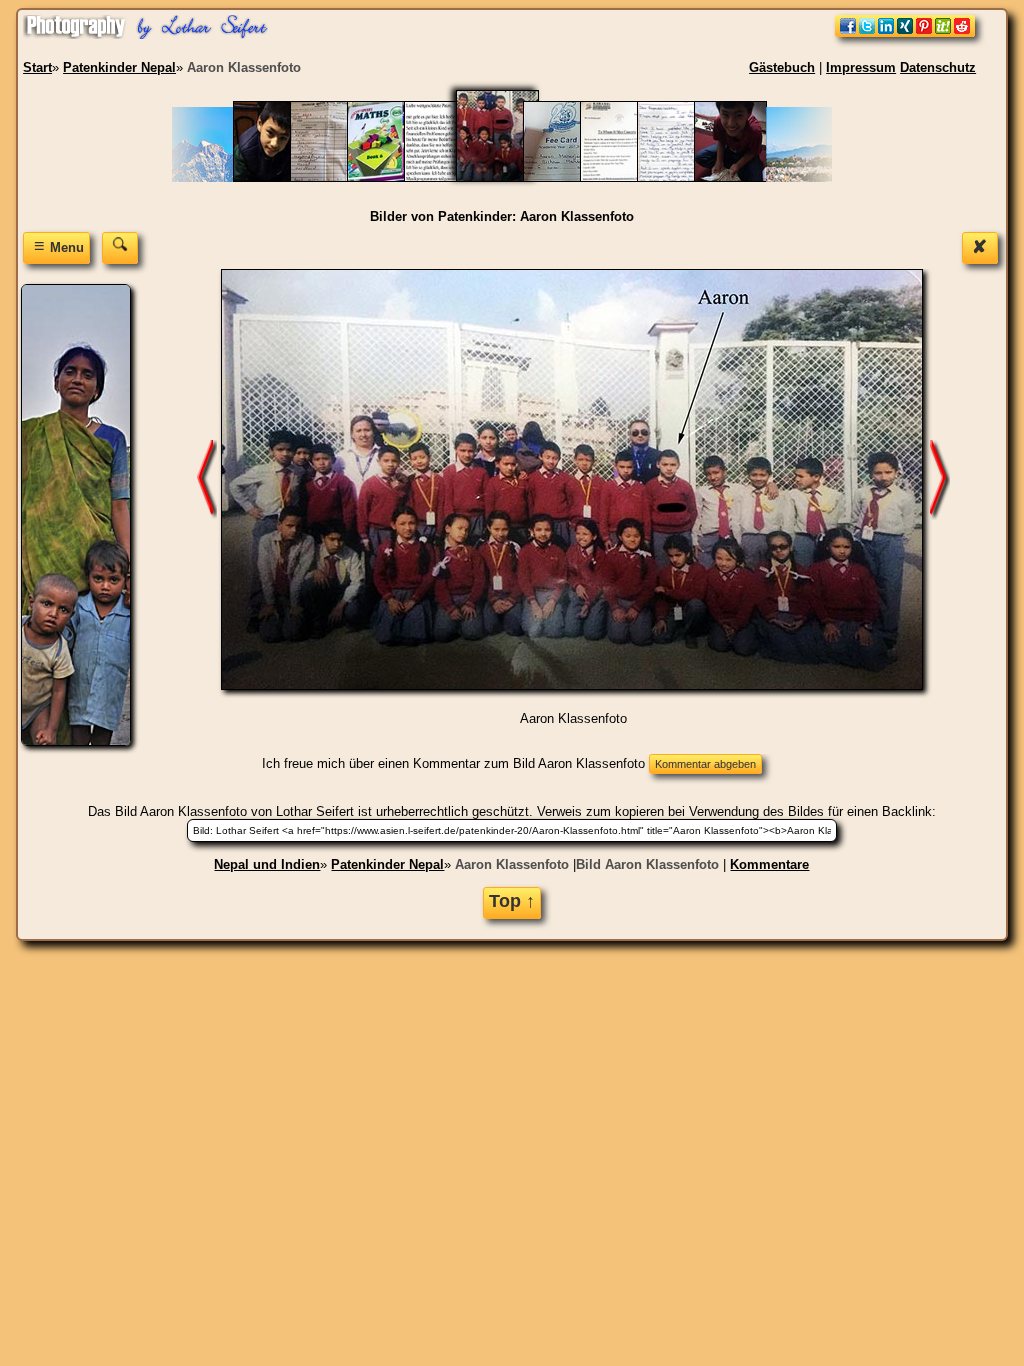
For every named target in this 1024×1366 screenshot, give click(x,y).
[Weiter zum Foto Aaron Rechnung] (940, 478)
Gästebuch (782, 67)
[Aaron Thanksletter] (683, 177)
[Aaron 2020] (279, 177)
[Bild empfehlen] (905, 32)
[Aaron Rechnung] (569, 177)
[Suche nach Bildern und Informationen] (120, 247)
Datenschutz (938, 67)
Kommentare (769, 864)
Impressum (861, 67)
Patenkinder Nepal (387, 864)
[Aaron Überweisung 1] (740, 177)
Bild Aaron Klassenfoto (647, 864)
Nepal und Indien (267, 864)
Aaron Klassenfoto (512, 864)
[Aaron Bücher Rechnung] (336, 177)
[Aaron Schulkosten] (626, 177)
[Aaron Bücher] (393, 177)
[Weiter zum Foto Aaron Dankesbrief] (207, 478)
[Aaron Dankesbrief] (450, 177)
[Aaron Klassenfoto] (510, 177)
